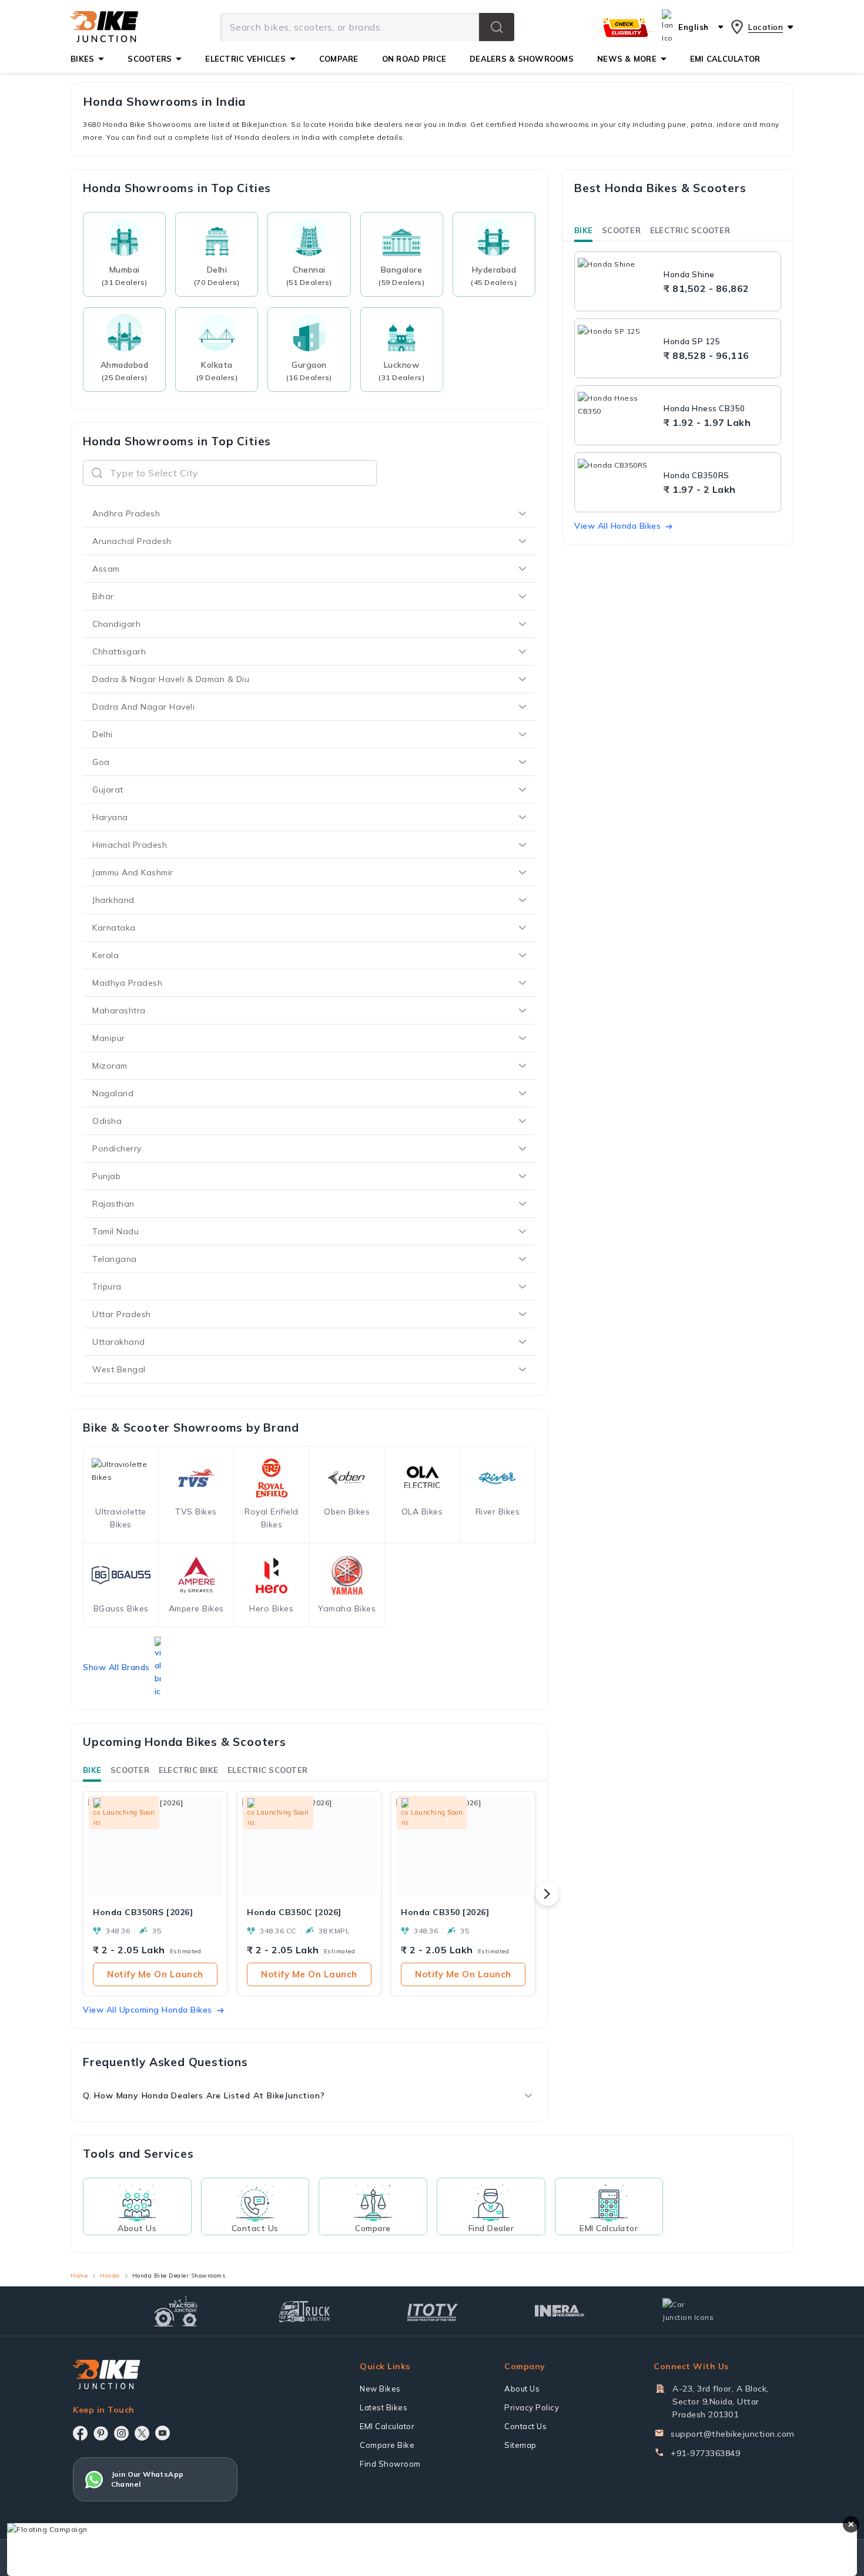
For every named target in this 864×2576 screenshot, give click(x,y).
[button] (497, 27)
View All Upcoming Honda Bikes (148, 2010)
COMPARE (339, 59)
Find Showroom (390, 2464)
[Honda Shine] (618, 281)
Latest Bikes (384, 2407)
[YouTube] (163, 2433)
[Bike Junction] (104, 27)
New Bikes (380, 2389)
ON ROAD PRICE (414, 59)
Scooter (130, 1770)
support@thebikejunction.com (733, 2434)
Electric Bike (188, 1770)
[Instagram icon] (121, 2433)
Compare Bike (387, 2445)
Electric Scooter (267, 1770)
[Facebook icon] (80, 2433)
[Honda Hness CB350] (618, 415)
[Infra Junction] (560, 2311)
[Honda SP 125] (618, 348)
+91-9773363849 (705, 2453)
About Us (522, 2389)
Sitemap (520, 2445)
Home (79, 2276)
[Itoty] (432, 2311)
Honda (110, 2276)
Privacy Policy (532, 2407)
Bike (92, 1770)
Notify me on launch (155, 1974)
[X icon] (142, 2433)
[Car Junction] (688, 2311)
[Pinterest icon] (101, 2433)
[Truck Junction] (304, 2311)
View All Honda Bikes (617, 526)
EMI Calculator (387, 2426)
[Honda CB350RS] (618, 482)
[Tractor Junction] (176, 2311)
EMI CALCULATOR (725, 59)
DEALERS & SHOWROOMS (522, 59)
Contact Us (525, 2426)
